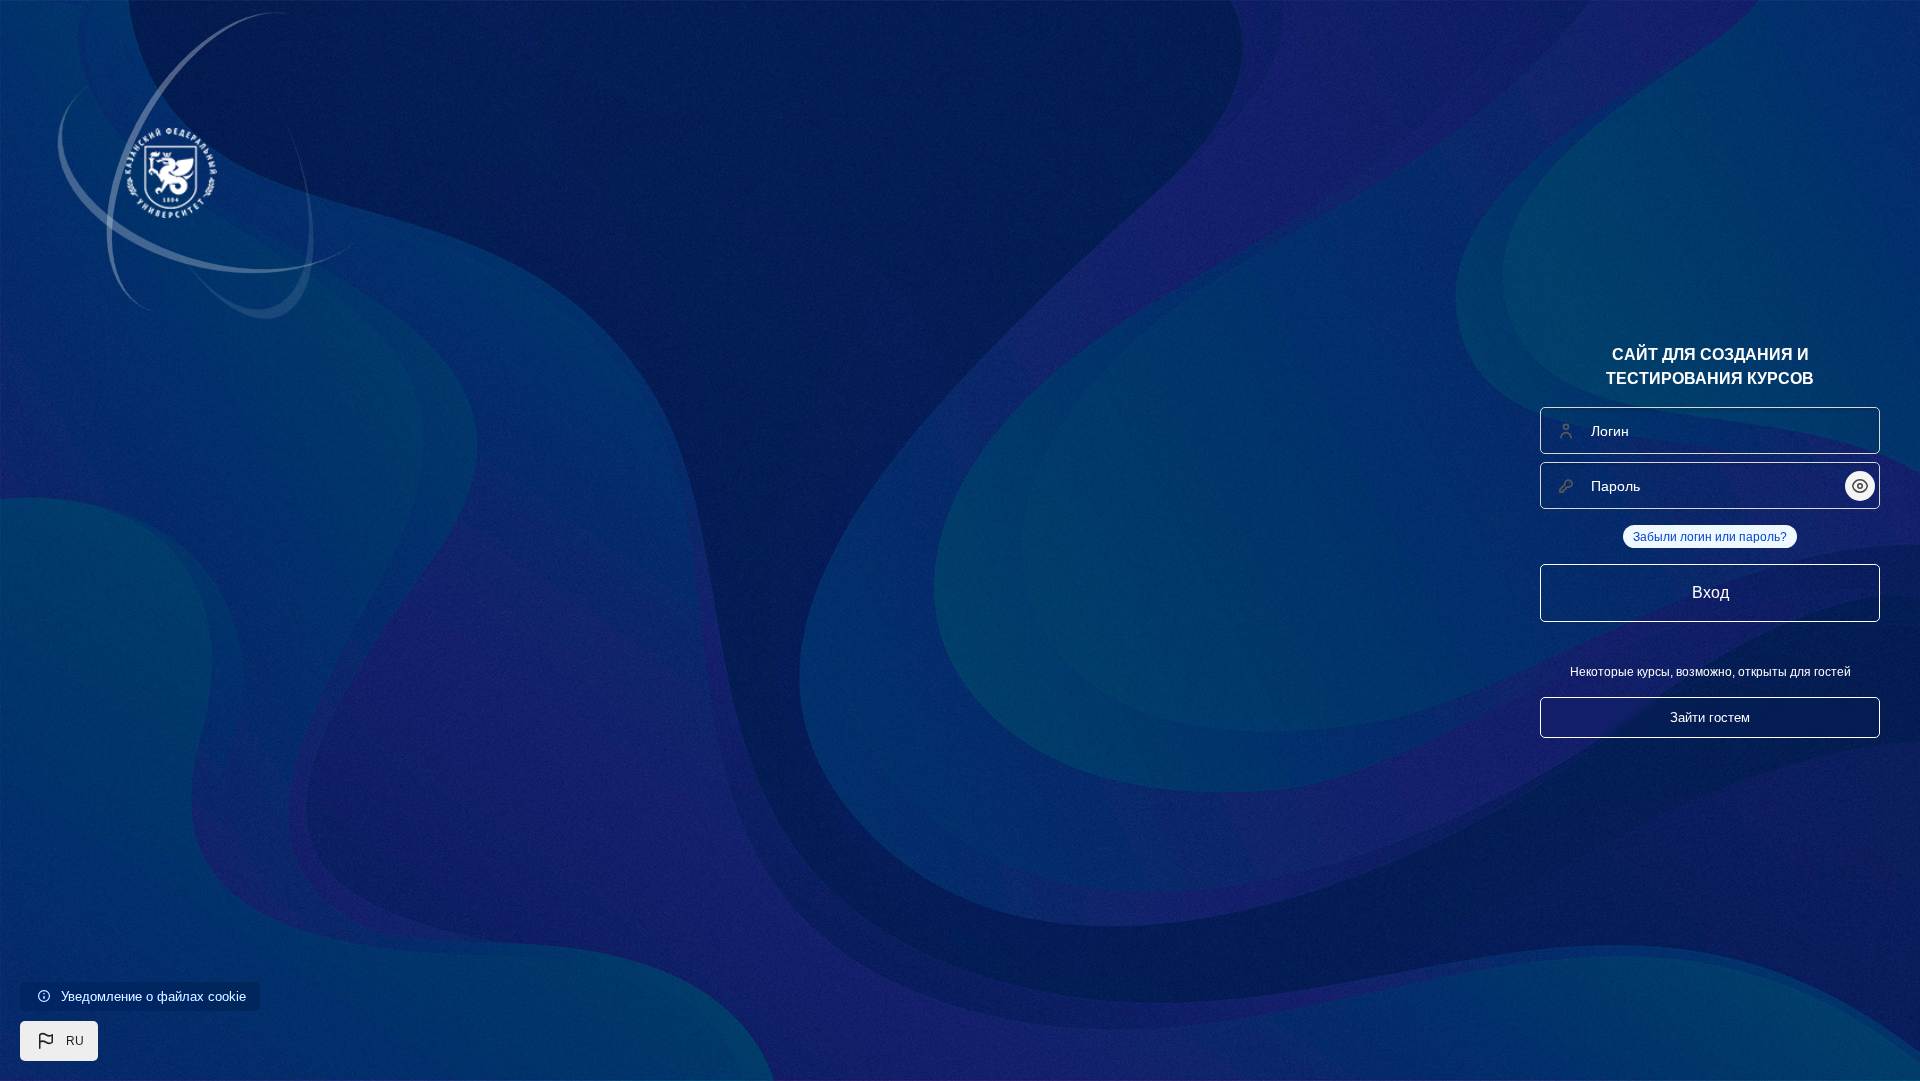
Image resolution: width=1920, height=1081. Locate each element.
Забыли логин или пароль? (1710, 537)
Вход (1710, 592)
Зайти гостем (1710, 717)
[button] (59, 1041)
